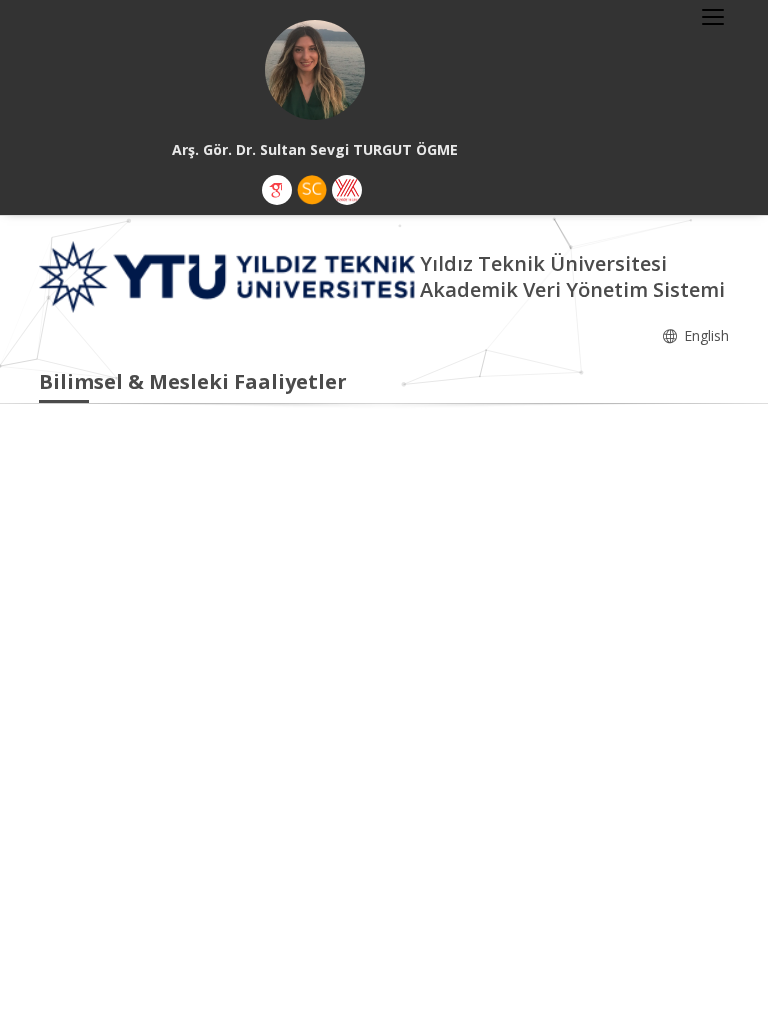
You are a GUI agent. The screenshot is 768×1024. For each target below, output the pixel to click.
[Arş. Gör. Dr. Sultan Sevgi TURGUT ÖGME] (315, 70)
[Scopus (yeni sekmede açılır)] (312, 190)
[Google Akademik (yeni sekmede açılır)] (277, 190)
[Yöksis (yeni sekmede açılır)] (347, 190)
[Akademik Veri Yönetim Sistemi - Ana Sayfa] (229, 275)
